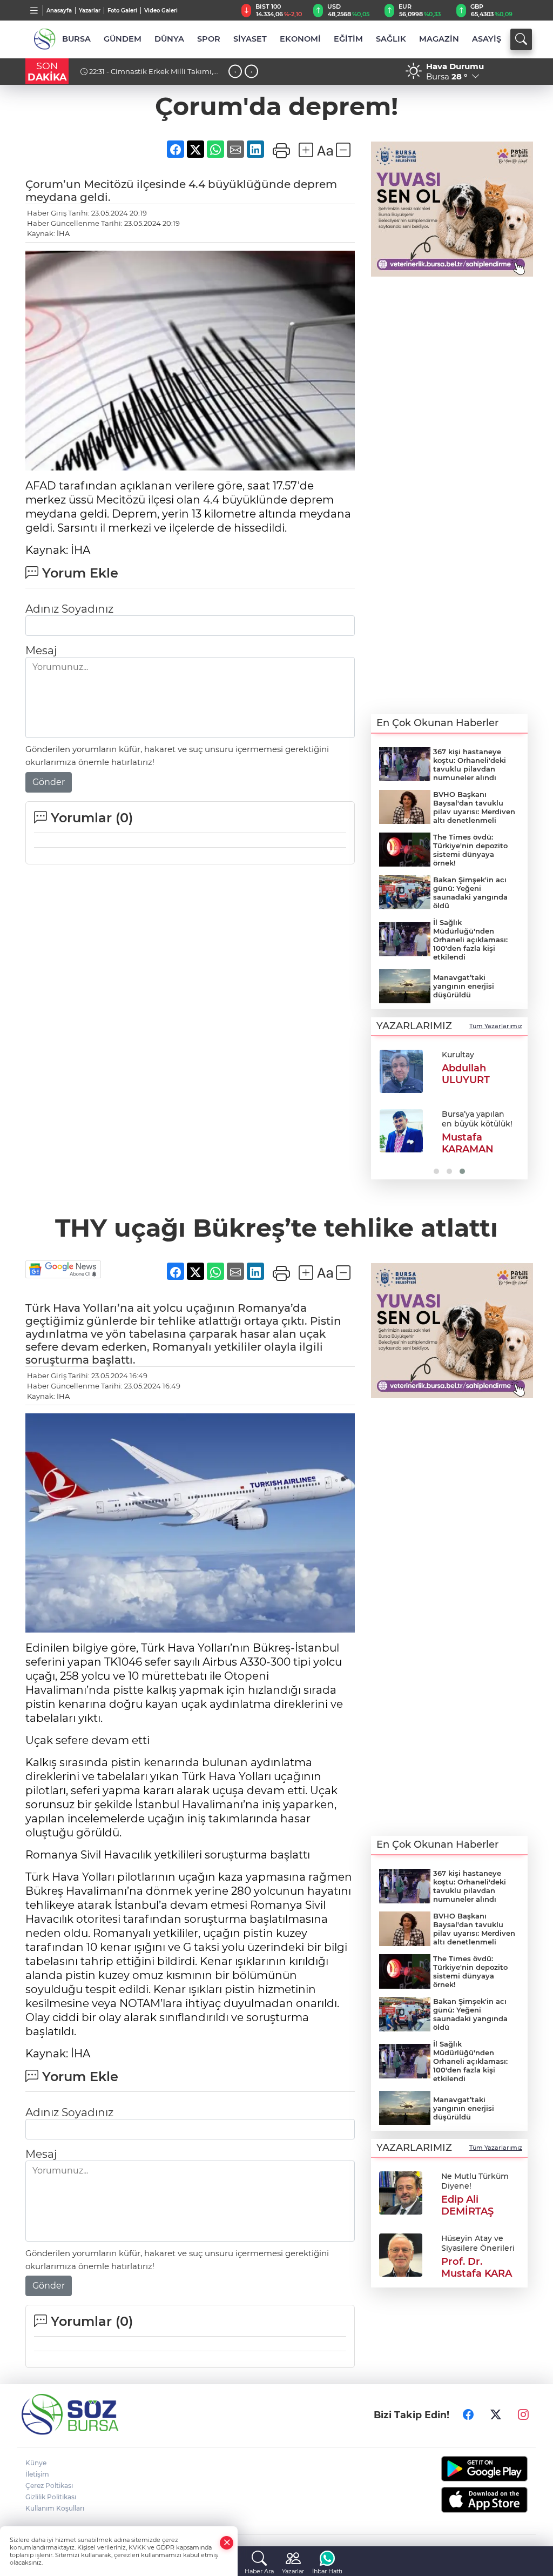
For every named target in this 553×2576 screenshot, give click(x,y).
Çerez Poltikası (49, 2486)
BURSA (76, 39)
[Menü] (34, 10)
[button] (383, 1111)
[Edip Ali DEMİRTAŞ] (401, 2192)
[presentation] (235, 72)
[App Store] (471, 2500)
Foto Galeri (122, 11)
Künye (36, 2463)
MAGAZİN (439, 39)
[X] (496, 2414)
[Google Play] (471, 2469)
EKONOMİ (300, 39)
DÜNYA (169, 39)
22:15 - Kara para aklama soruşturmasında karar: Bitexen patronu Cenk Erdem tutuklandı (151, 76)
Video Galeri (161, 11)
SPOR (209, 39)
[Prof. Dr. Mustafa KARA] (401, 2255)
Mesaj (41, 650)
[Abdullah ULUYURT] (401, 1071)
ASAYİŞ (487, 39)
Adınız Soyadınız (69, 609)
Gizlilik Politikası (51, 2497)
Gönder (49, 782)
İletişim (37, 2474)
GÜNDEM (123, 39)
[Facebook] (468, 2414)
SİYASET (250, 39)
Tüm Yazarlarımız (496, 1026)
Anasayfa (59, 11)
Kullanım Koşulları (55, 2508)
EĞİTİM (348, 39)
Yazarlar (90, 11)
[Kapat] (227, 2543)
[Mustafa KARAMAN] (401, 1131)
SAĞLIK (391, 39)
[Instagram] (523, 2414)
